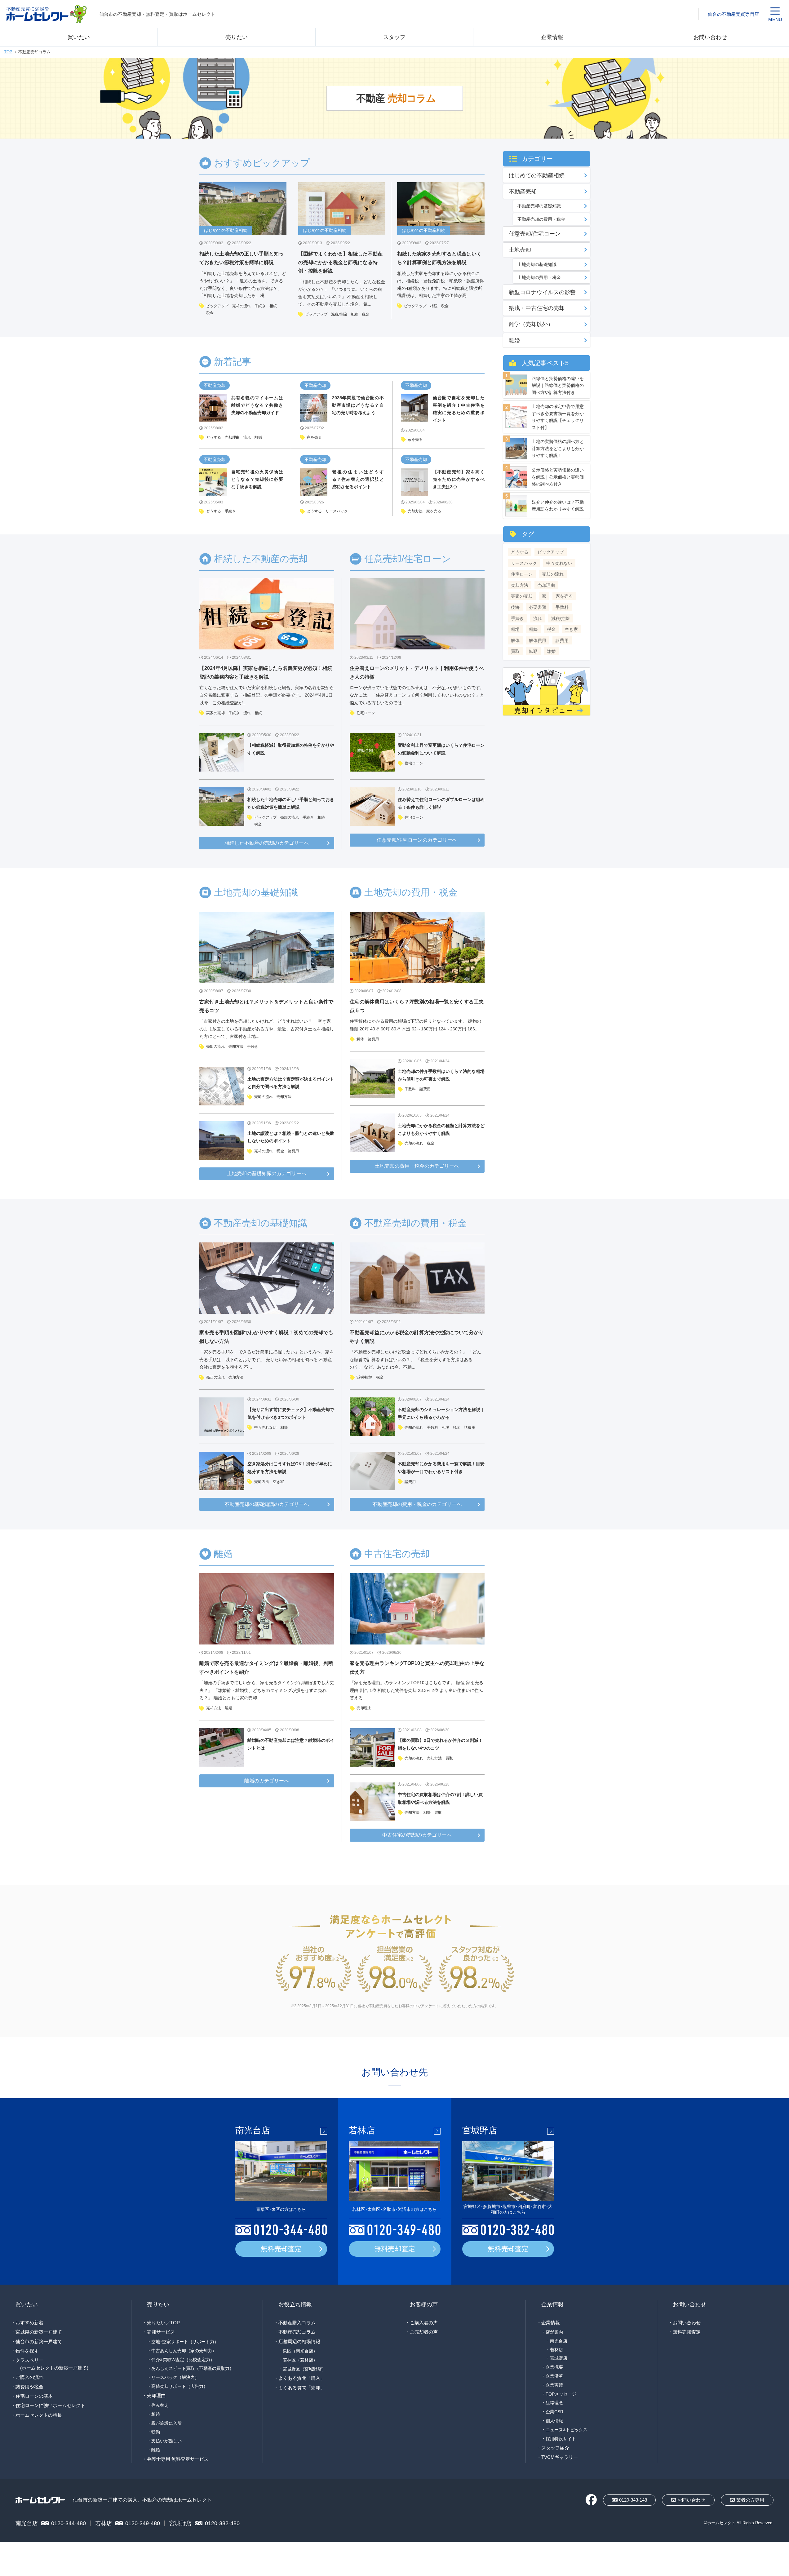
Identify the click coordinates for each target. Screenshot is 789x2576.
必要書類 (538, 607)
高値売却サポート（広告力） (180, 2386)
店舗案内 (554, 2332)
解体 (360, 1039)
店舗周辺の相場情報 (299, 2341)
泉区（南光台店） (300, 2351)
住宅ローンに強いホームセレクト (50, 2405)
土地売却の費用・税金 (539, 277)
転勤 (533, 651)
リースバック (337, 511)
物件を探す (27, 2351)
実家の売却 (215, 713)
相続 (273, 306)
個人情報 (554, 2421)
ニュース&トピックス (567, 2430)
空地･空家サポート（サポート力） (185, 2342)
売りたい (237, 37)
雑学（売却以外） (531, 324)
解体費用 (538, 640)
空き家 (278, 1482)
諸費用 (293, 1151)
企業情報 (552, 37)
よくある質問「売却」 (302, 2388)
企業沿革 (554, 2376)
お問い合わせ (710, 37)
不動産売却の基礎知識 (539, 206)
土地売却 (520, 250)
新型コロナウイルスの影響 (542, 292)
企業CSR (554, 2412)
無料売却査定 (281, 2249)
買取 (449, 1758)
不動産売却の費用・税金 (541, 219)
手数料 (410, 1089)
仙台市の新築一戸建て (39, 2341)
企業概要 (554, 2367)
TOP (8, 52)
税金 (210, 313)
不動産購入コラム (297, 2323)
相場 (284, 1427)
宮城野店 (559, 2358)
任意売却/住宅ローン (535, 234)
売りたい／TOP (163, 2323)
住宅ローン (366, 713)
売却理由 (232, 437)
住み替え (160, 2405)
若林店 (556, 2350)
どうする (214, 437)
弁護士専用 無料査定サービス (178, 2459)
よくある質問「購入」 (302, 2378)
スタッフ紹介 (555, 2448)
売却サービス (161, 2332)
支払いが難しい (166, 2441)
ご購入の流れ (29, 2377)
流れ (247, 437)
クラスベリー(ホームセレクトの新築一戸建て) (52, 2364)
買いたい (79, 37)
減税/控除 (339, 314)
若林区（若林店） (300, 2360)
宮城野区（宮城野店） (304, 2369)
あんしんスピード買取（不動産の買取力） (193, 2368)
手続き (260, 306)
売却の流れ (242, 306)
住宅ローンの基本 (34, 2396)
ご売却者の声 (424, 2332)
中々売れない (265, 1427)
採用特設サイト (561, 2439)
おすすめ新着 (29, 2323)
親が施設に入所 (166, 2423)
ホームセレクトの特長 (39, 2415)
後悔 (515, 607)
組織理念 (554, 2403)
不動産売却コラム (297, 2332)
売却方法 (415, 511)
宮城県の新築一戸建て (39, 2332)
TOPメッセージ (561, 2394)
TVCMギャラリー (560, 2457)
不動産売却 (215, 385)
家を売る (314, 437)
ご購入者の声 (424, 2323)
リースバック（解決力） (175, 2377)
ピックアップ (217, 306)
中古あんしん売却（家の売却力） (184, 2351)
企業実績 (554, 2385)
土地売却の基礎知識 (537, 264)
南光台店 (559, 2341)
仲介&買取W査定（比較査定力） (183, 2360)
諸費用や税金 (29, 2387)
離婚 (258, 437)
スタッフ (394, 37)
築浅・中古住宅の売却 (537, 308)
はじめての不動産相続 (537, 175)
